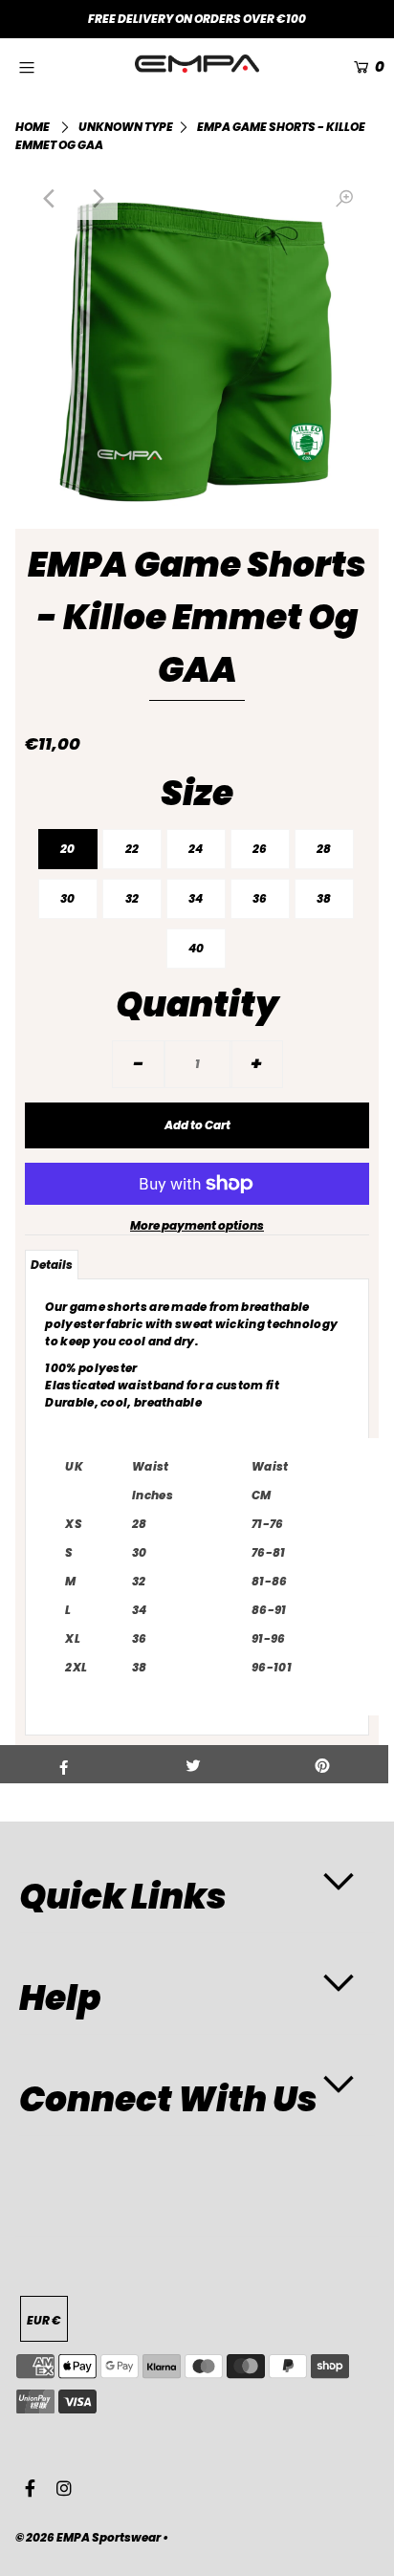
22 (132, 849)
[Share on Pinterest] (323, 1764)
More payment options (197, 1225)
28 (324, 849)
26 (260, 849)
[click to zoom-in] (344, 199)
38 (324, 898)
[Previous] (50, 199)
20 (67, 849)
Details (52, 1265)
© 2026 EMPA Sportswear (88, 2537)
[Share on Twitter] (193, 1764)
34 (196, 898)
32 (132, 898)
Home (33, 127)
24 (196, 849)
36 (260, 898)
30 (67, 898)
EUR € (44, 2320)
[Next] (97, 199)
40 (196, 948)
